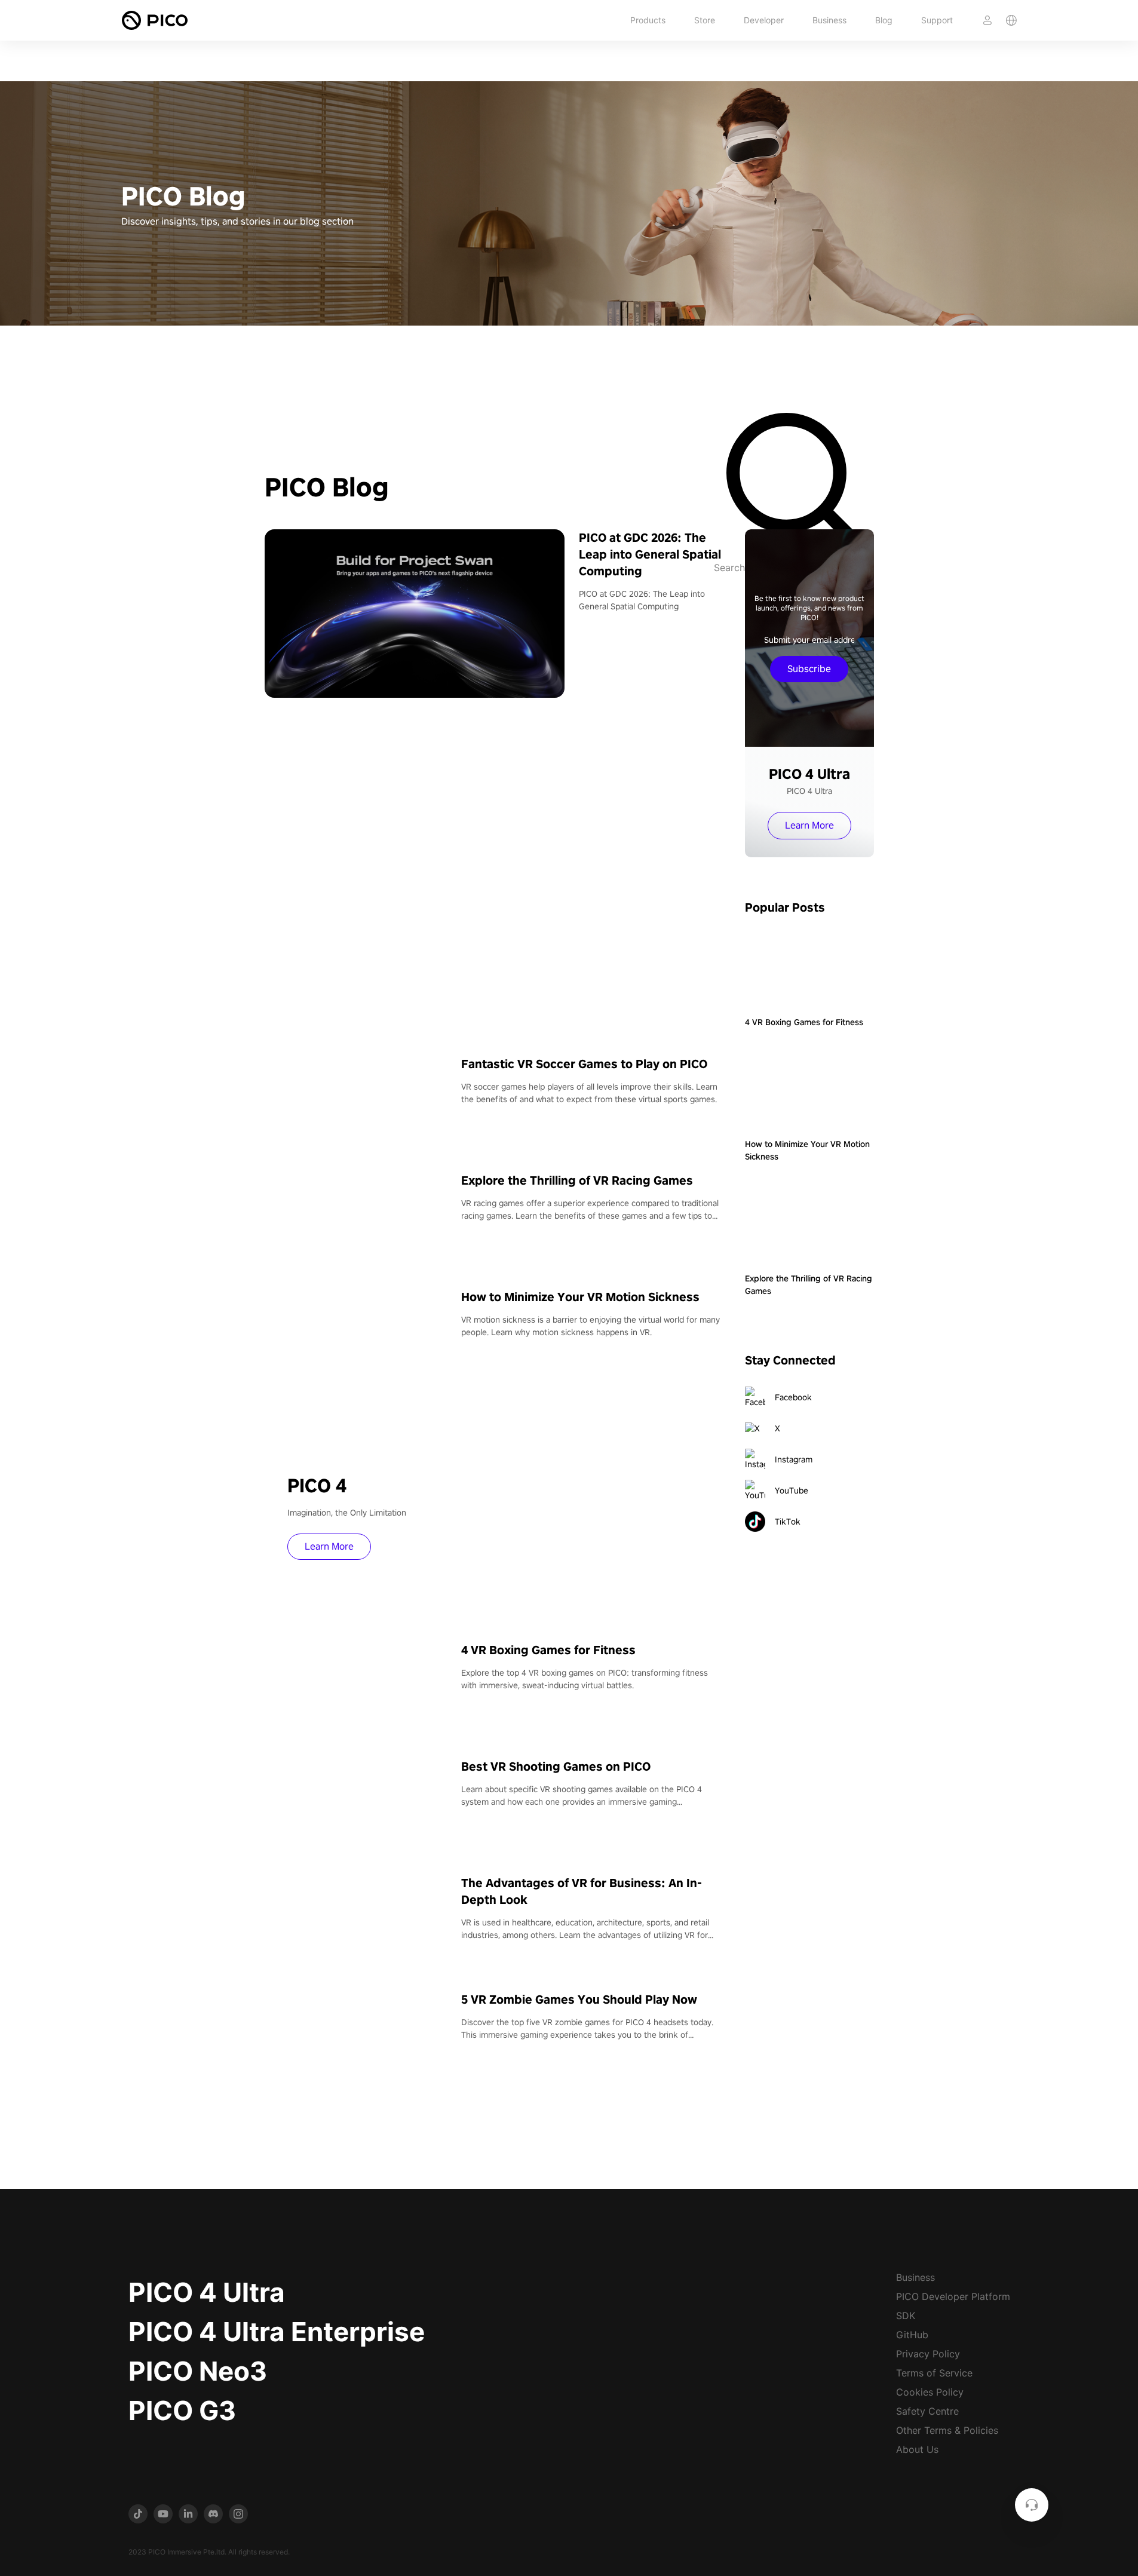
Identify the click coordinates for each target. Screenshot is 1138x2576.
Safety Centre (927, 2411)
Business (829, 20)
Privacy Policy (928, 2354)
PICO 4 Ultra (207, 2292)
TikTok (788, 1522)
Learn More (329, 1546)
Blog (884, 20)
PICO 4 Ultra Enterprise (277, 2332)
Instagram (794, 1459)
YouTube (792, 1491)
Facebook (793, 1397)
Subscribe (809, 669)
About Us (917, 2449)
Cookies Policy (930, 2392)
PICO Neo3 (198, 2371)
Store (705, 20)
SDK (906, 2316)
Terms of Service (934, 2373)
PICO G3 (182, 2411)
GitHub (912, 2335)
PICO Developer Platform (953, 2296)
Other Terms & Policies (947, 2430)
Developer (764, 20)
